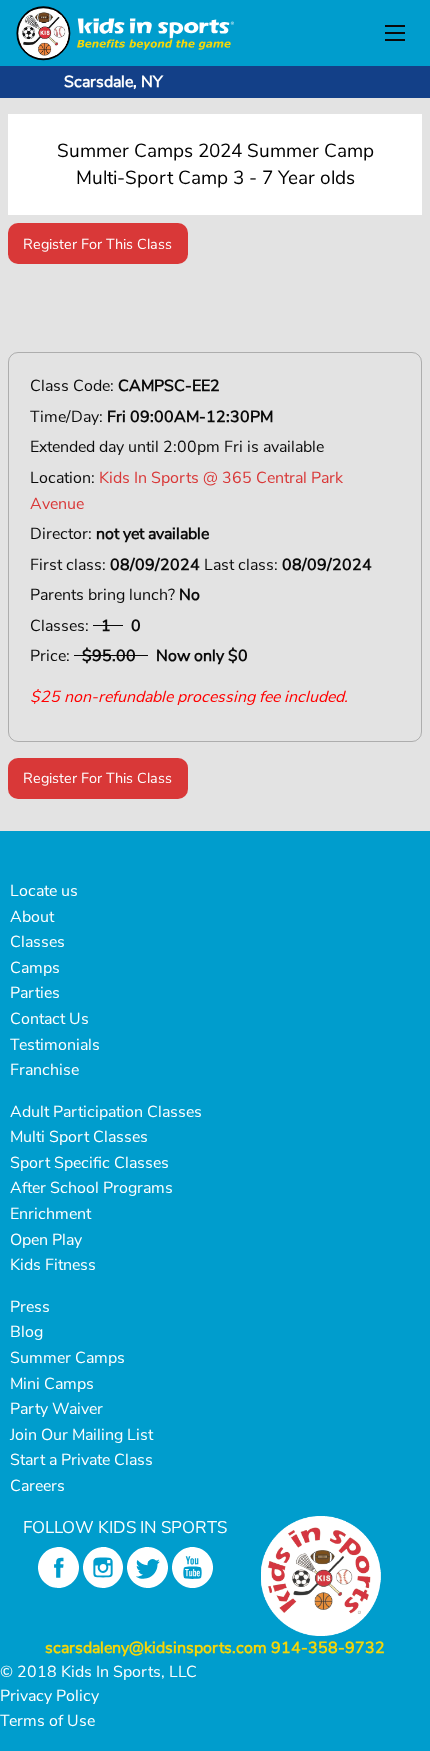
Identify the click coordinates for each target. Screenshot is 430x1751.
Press (30, 1307)
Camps (35, 968)
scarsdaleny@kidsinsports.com (156, 1648)
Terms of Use (47, 1721)
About (32, 917)
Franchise (44, 1070)
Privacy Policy (49, 1696)
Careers (37, 1486)
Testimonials (55, 1045)
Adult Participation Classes (106, 1112)
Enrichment (50, 1214)
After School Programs (91, 1188)
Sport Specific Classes (89, 1163)
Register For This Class (97, 244)
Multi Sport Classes (79, 1137)
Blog (26, 1332)
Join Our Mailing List (81, 1435)
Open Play (46, 1240)
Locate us (44, 891)
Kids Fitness (53, 1265)
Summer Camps (67, 1358)
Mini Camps (52, 1384)
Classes (37, 942)
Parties (35, 993)
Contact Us (49, 1019)
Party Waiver (56, 1409)
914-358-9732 (328, 1648)
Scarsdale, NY (113, 82)
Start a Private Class (81, 1460)
